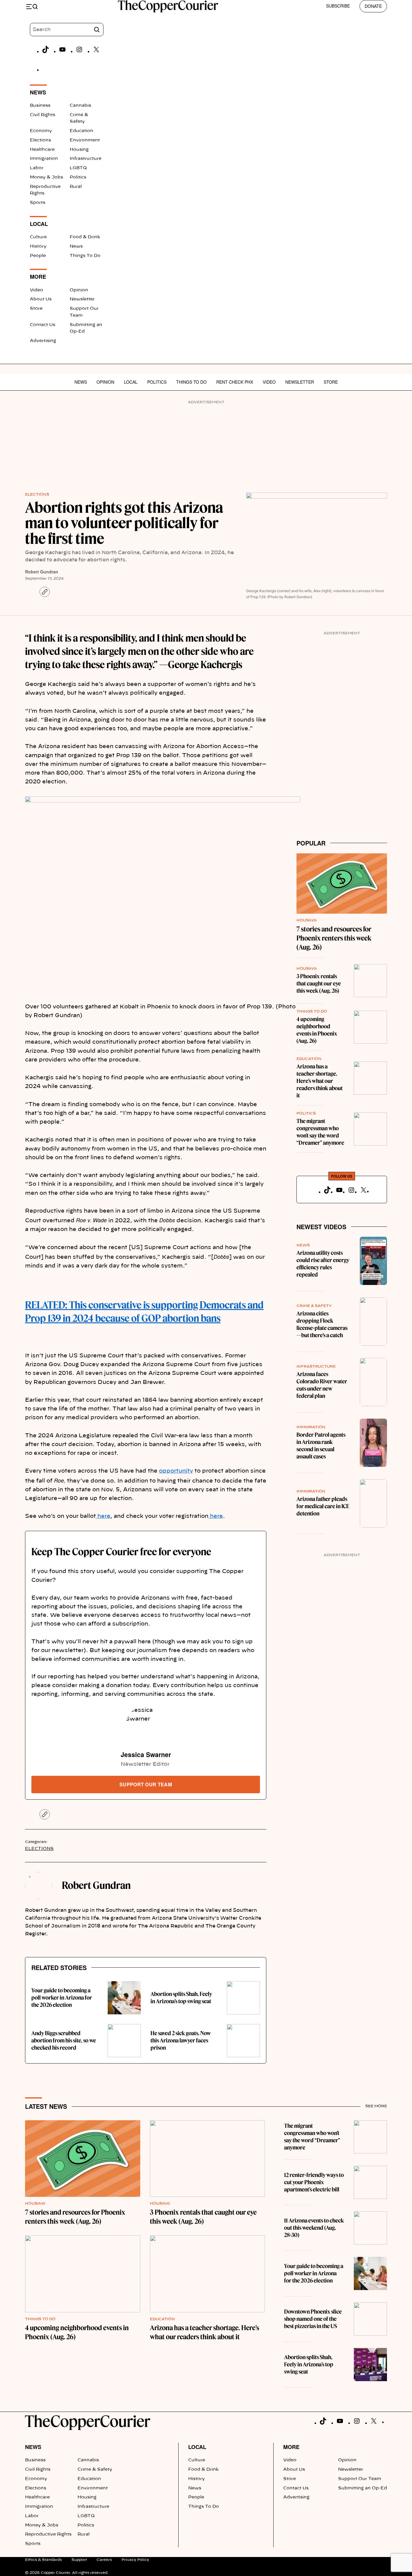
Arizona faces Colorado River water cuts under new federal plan (322, 1385)
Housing (79, 150)
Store (36, 309)
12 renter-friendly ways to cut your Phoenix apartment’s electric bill (314, 2182)
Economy (41, 131)
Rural (76, 187)
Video (36, 290)
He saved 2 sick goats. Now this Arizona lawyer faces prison (181, 2040)
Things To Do (85, 256)
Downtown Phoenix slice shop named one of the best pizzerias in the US (313, 2319)
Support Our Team (360, 2479)
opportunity (176, 1471)
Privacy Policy (135, 2560)
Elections (40, 140)
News (76, 246)
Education (81, 131)
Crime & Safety (314, 1306)
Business (40, 106)
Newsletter (82, 299)
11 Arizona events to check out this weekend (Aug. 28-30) (314, 2228)
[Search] (97, 30)
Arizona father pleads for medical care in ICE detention (323, 1506)
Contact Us (43, 325)
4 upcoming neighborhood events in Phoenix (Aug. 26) (317, 1030)
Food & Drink (85, 237)
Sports (38, 203)
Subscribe (338, 6)
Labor (37, 168)
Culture (38, 237)
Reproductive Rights (48, 2534)
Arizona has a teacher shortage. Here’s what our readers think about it (320, 1081)
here (103, 1516)
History (38, 246)
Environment (85, 140)
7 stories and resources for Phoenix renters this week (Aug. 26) (334, 938)
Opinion (79, 290)
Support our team (146, 1784)
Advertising (43, 341)
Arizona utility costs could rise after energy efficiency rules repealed (323, 1264)
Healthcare (42, 150)
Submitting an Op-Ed (363, 2488)
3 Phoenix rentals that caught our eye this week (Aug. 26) (319, 983)
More (291, 2447)
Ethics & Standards (43, 2560)
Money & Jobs (46, 177)
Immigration (44, 159)
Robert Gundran (42, 572)
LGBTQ (78, 168)
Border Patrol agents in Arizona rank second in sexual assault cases (321, 1446)
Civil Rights (43, 115)
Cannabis (80, 106)
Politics (78, 177)
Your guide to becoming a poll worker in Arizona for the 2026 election (62, 1998)
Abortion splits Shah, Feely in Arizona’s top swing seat (181, 1998)
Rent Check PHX (235, 382)
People (38, 256)
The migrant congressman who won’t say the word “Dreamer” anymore (320, 1132)
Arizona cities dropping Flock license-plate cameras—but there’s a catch (322, 1324)
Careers (104, 2560)
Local (131, 382)
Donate (373, 6)
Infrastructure (86, 159)
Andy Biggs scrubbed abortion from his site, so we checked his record (64, 2040)
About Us (41, 299)
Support (79, 2560)
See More (376, 2106)
